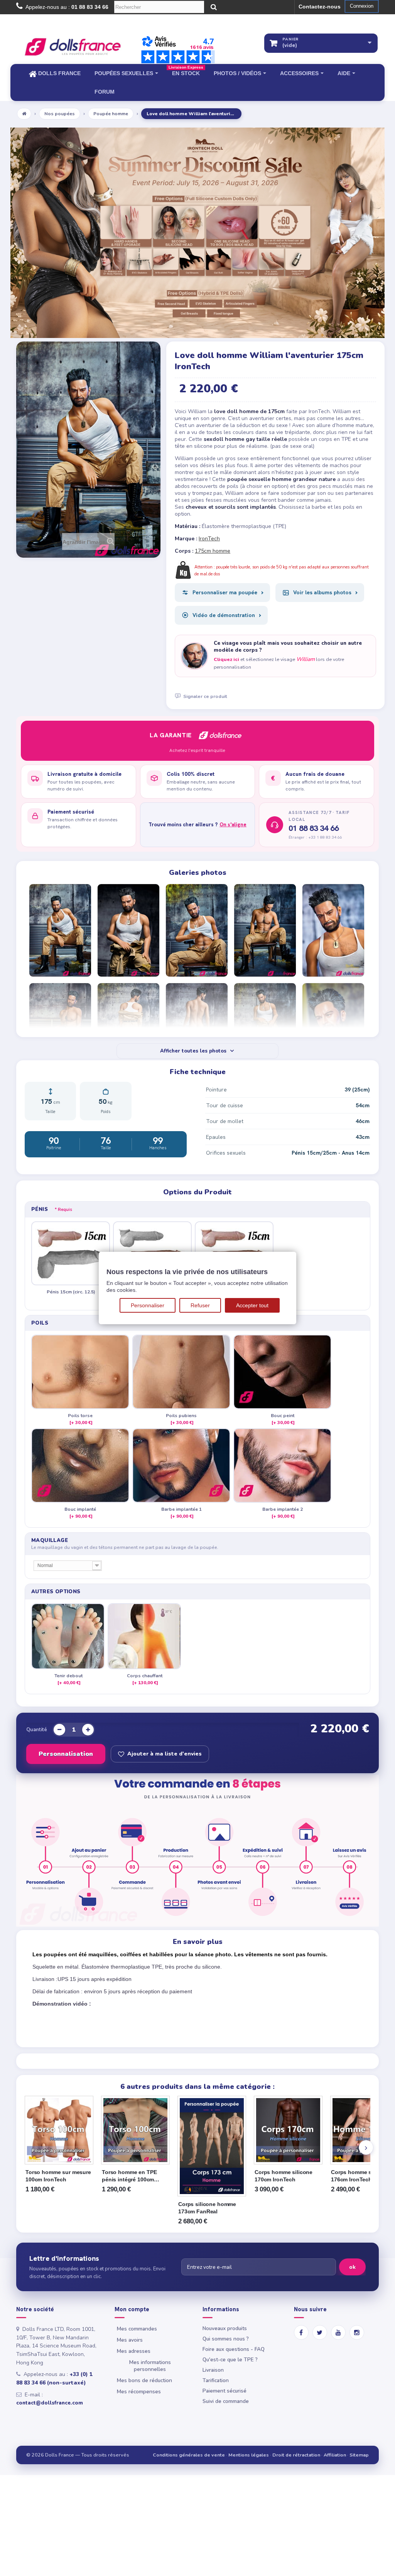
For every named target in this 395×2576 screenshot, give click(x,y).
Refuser (200, 1305)
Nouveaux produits (225, 2328)
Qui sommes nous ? (226, 2339)
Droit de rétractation (296, 2455)
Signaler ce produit (205, 696)
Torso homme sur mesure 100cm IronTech (58, 2176)
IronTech (209, 539)
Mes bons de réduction (144, 2380)
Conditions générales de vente (189, 2455)
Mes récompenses (139, 2392)
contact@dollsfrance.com (50, 2403)
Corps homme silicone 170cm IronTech (284, 2176)
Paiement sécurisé (225, 2391)
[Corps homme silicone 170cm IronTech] (288, 2130)
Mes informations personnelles (150, 2366)
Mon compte (132, 2309)
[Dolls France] (73, 47)
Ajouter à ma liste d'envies (165, 1754)
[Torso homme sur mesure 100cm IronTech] (59, 2130)
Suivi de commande (226, 2401)
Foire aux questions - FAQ (234, 2349)
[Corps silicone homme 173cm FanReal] (212, 2146)
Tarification (216, 2380)
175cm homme (213, 551)
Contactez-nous (320, 7)
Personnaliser (148, 1305)
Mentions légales (249, 2455)
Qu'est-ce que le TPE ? (230, 2360)
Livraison (213, 2370)
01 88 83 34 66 (314, 828)
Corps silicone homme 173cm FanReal (207, 2208)
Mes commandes (137, 2329)
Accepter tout (252, 1305)
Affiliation (335, 2455)
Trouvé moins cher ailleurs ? (197, 825)
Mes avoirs (130, 2340)
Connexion (362, 6)
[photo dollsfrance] (61, 930)
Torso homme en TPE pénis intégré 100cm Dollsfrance (129, 2176)
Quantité (37, 1730)
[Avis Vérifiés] (178, 49)
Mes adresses (134, 2351)
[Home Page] (24, 114)
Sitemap (359, 2455)
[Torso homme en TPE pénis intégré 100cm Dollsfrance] (135, 2130)
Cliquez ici (226, 659)
